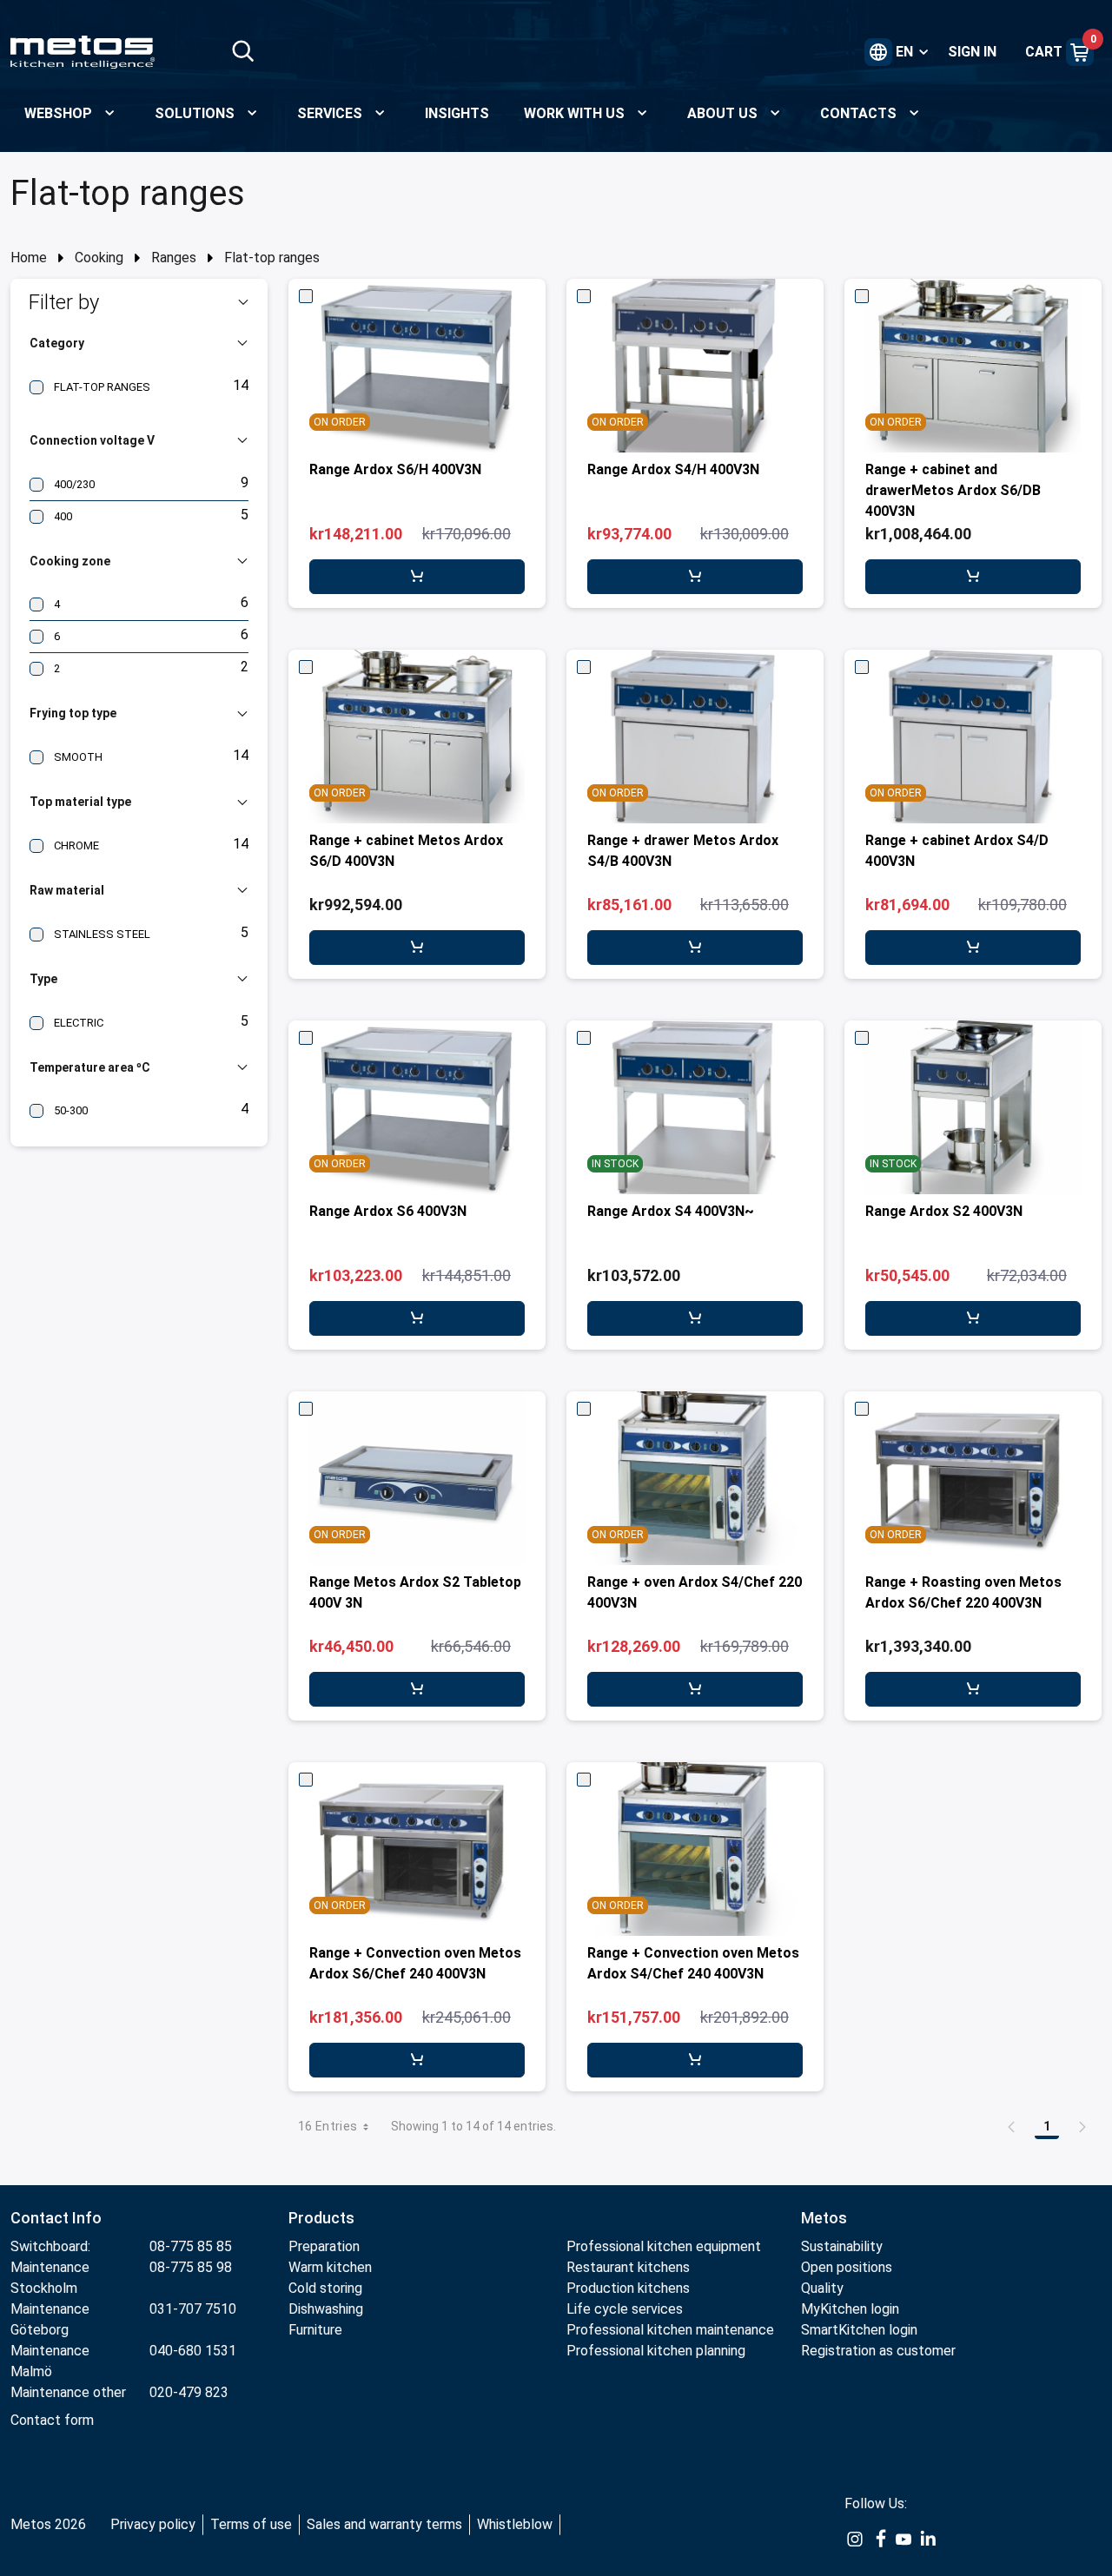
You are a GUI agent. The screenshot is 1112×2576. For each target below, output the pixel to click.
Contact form (52, 2420)
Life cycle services (625, 2309)
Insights (457, 113)
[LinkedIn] (928, 2539)
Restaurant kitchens (628, 2267)
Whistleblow (515, 2524)
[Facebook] (879, 2539)
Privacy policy (153, 2524)
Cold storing (325, 2288)
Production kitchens (628, 2288)
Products (321, 2218)
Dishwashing (326, 2309)
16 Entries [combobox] (328, 2126)
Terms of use (251, 2524)
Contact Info (56, 2218)
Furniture (317, 2330)
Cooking (99, 258)
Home (29, 258)
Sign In (972, 52)
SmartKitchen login (859, 2330)
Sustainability (842, 2246)
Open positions (847, 2267)
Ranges (174, 258)
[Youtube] (903, 2539)
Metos (824, 2218)
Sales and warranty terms (384, 2524)
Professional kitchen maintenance (670, 2330)
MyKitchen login (850, 2309)
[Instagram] (855, 2539)
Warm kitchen (332, 2267)
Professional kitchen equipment (664, 2246)
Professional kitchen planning (656, 2351)
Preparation (324, 2246)
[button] (139, 302)
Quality (822, 2288)
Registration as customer (878, 2351)
